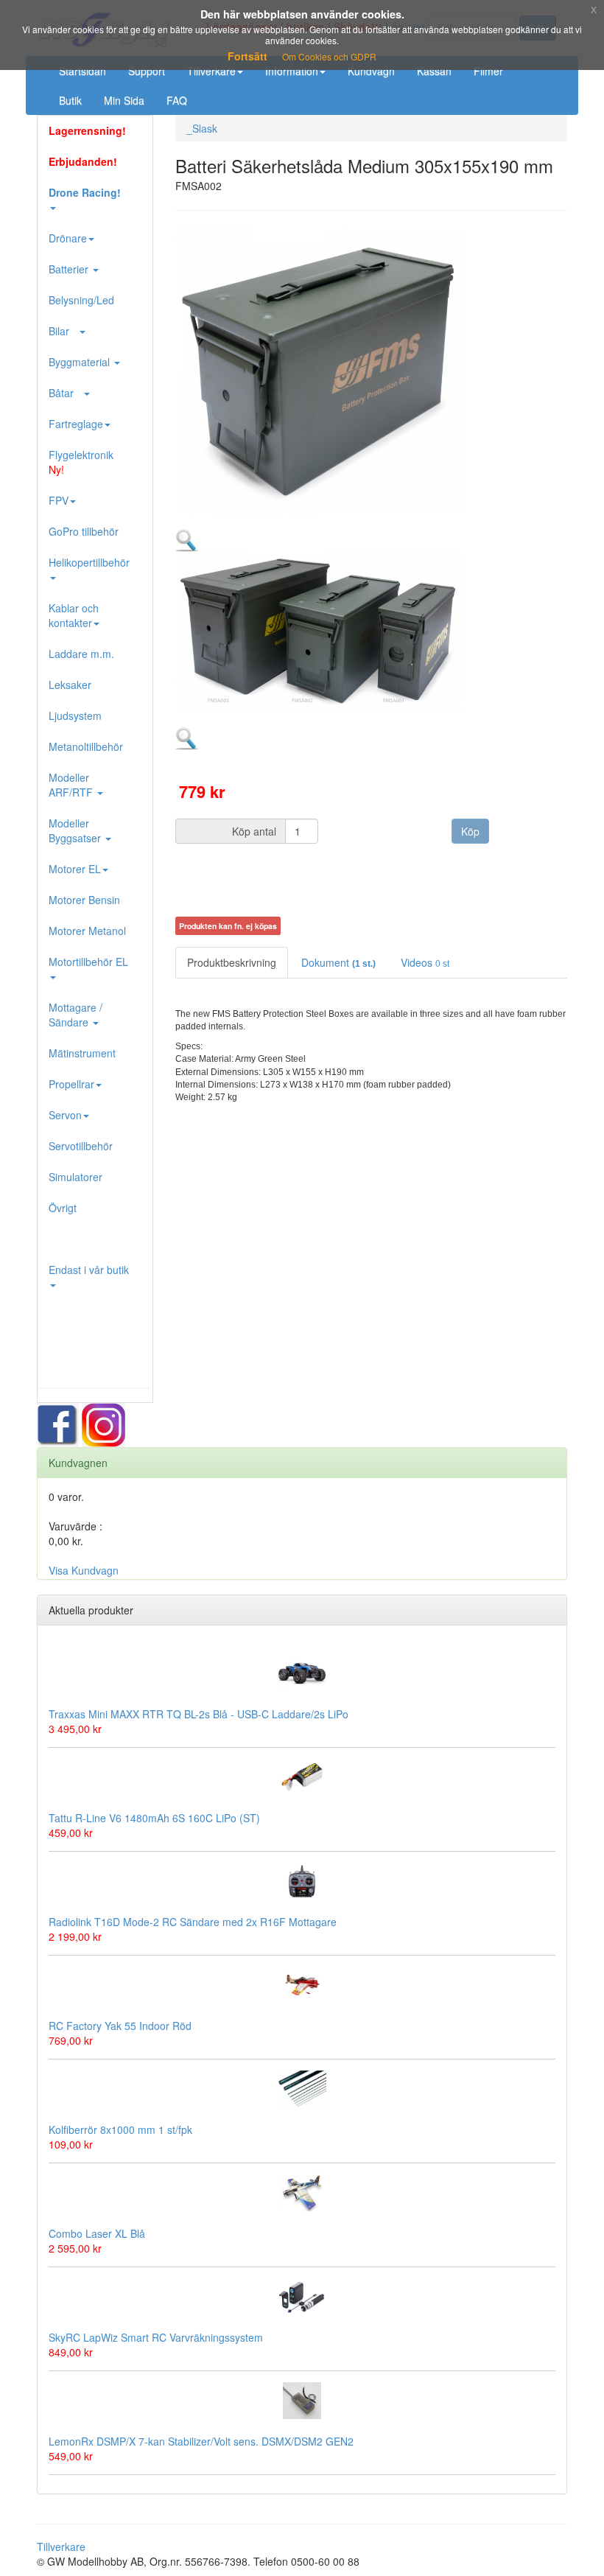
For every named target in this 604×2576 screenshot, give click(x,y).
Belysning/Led (81, 300)
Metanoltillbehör (86, 746)
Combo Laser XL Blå (97, 2233)
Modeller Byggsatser (76, 830)
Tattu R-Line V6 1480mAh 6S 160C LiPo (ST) (154, 1818)
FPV (59, 500)
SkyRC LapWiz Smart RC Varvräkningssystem (156, 2337)
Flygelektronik (81, 462)
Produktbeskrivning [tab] (232, 962)
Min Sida (124, 100)
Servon (65, 1115)
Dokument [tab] (338, 962)
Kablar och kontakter (74, 615)
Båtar (66, 393)
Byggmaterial (81, 362)
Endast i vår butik (89, 1270)
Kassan (434, 71)
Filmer (488, 71)
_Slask (202, 128)
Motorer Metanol (87, 931)
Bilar (63, 331)
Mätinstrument (82, 1053)
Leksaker (70, 685)
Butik (70, 100)
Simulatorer (75, 1177)
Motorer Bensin (84, 900)
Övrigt (63, 1208)
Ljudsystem (75, 715)
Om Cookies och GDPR (329, 56)
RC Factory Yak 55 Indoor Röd (120, 2026)
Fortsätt (247, 56)
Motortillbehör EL (88, 962)
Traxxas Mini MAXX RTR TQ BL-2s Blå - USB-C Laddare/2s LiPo (199, 1714)
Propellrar (71, 1084)
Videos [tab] (425, 962)
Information (292, 71)
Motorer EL (75, 869)
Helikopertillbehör (89, 562)
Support (147, 71)
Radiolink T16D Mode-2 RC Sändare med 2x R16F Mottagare (193, 1922)
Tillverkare (211, 71)
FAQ (177, 100)
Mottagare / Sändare (75, 1015)
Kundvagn (371, 71)
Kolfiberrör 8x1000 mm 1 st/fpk (120, 2129)
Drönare (68, 238)
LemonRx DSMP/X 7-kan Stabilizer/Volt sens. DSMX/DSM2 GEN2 (201, 2441)
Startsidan (82, 71)
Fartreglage (76, 424)
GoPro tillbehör (84, 531)
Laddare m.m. (81, 654)
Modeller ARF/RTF (72, 785)
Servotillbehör (81, 1146)
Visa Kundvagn (84, 1570)
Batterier (70, 269)
